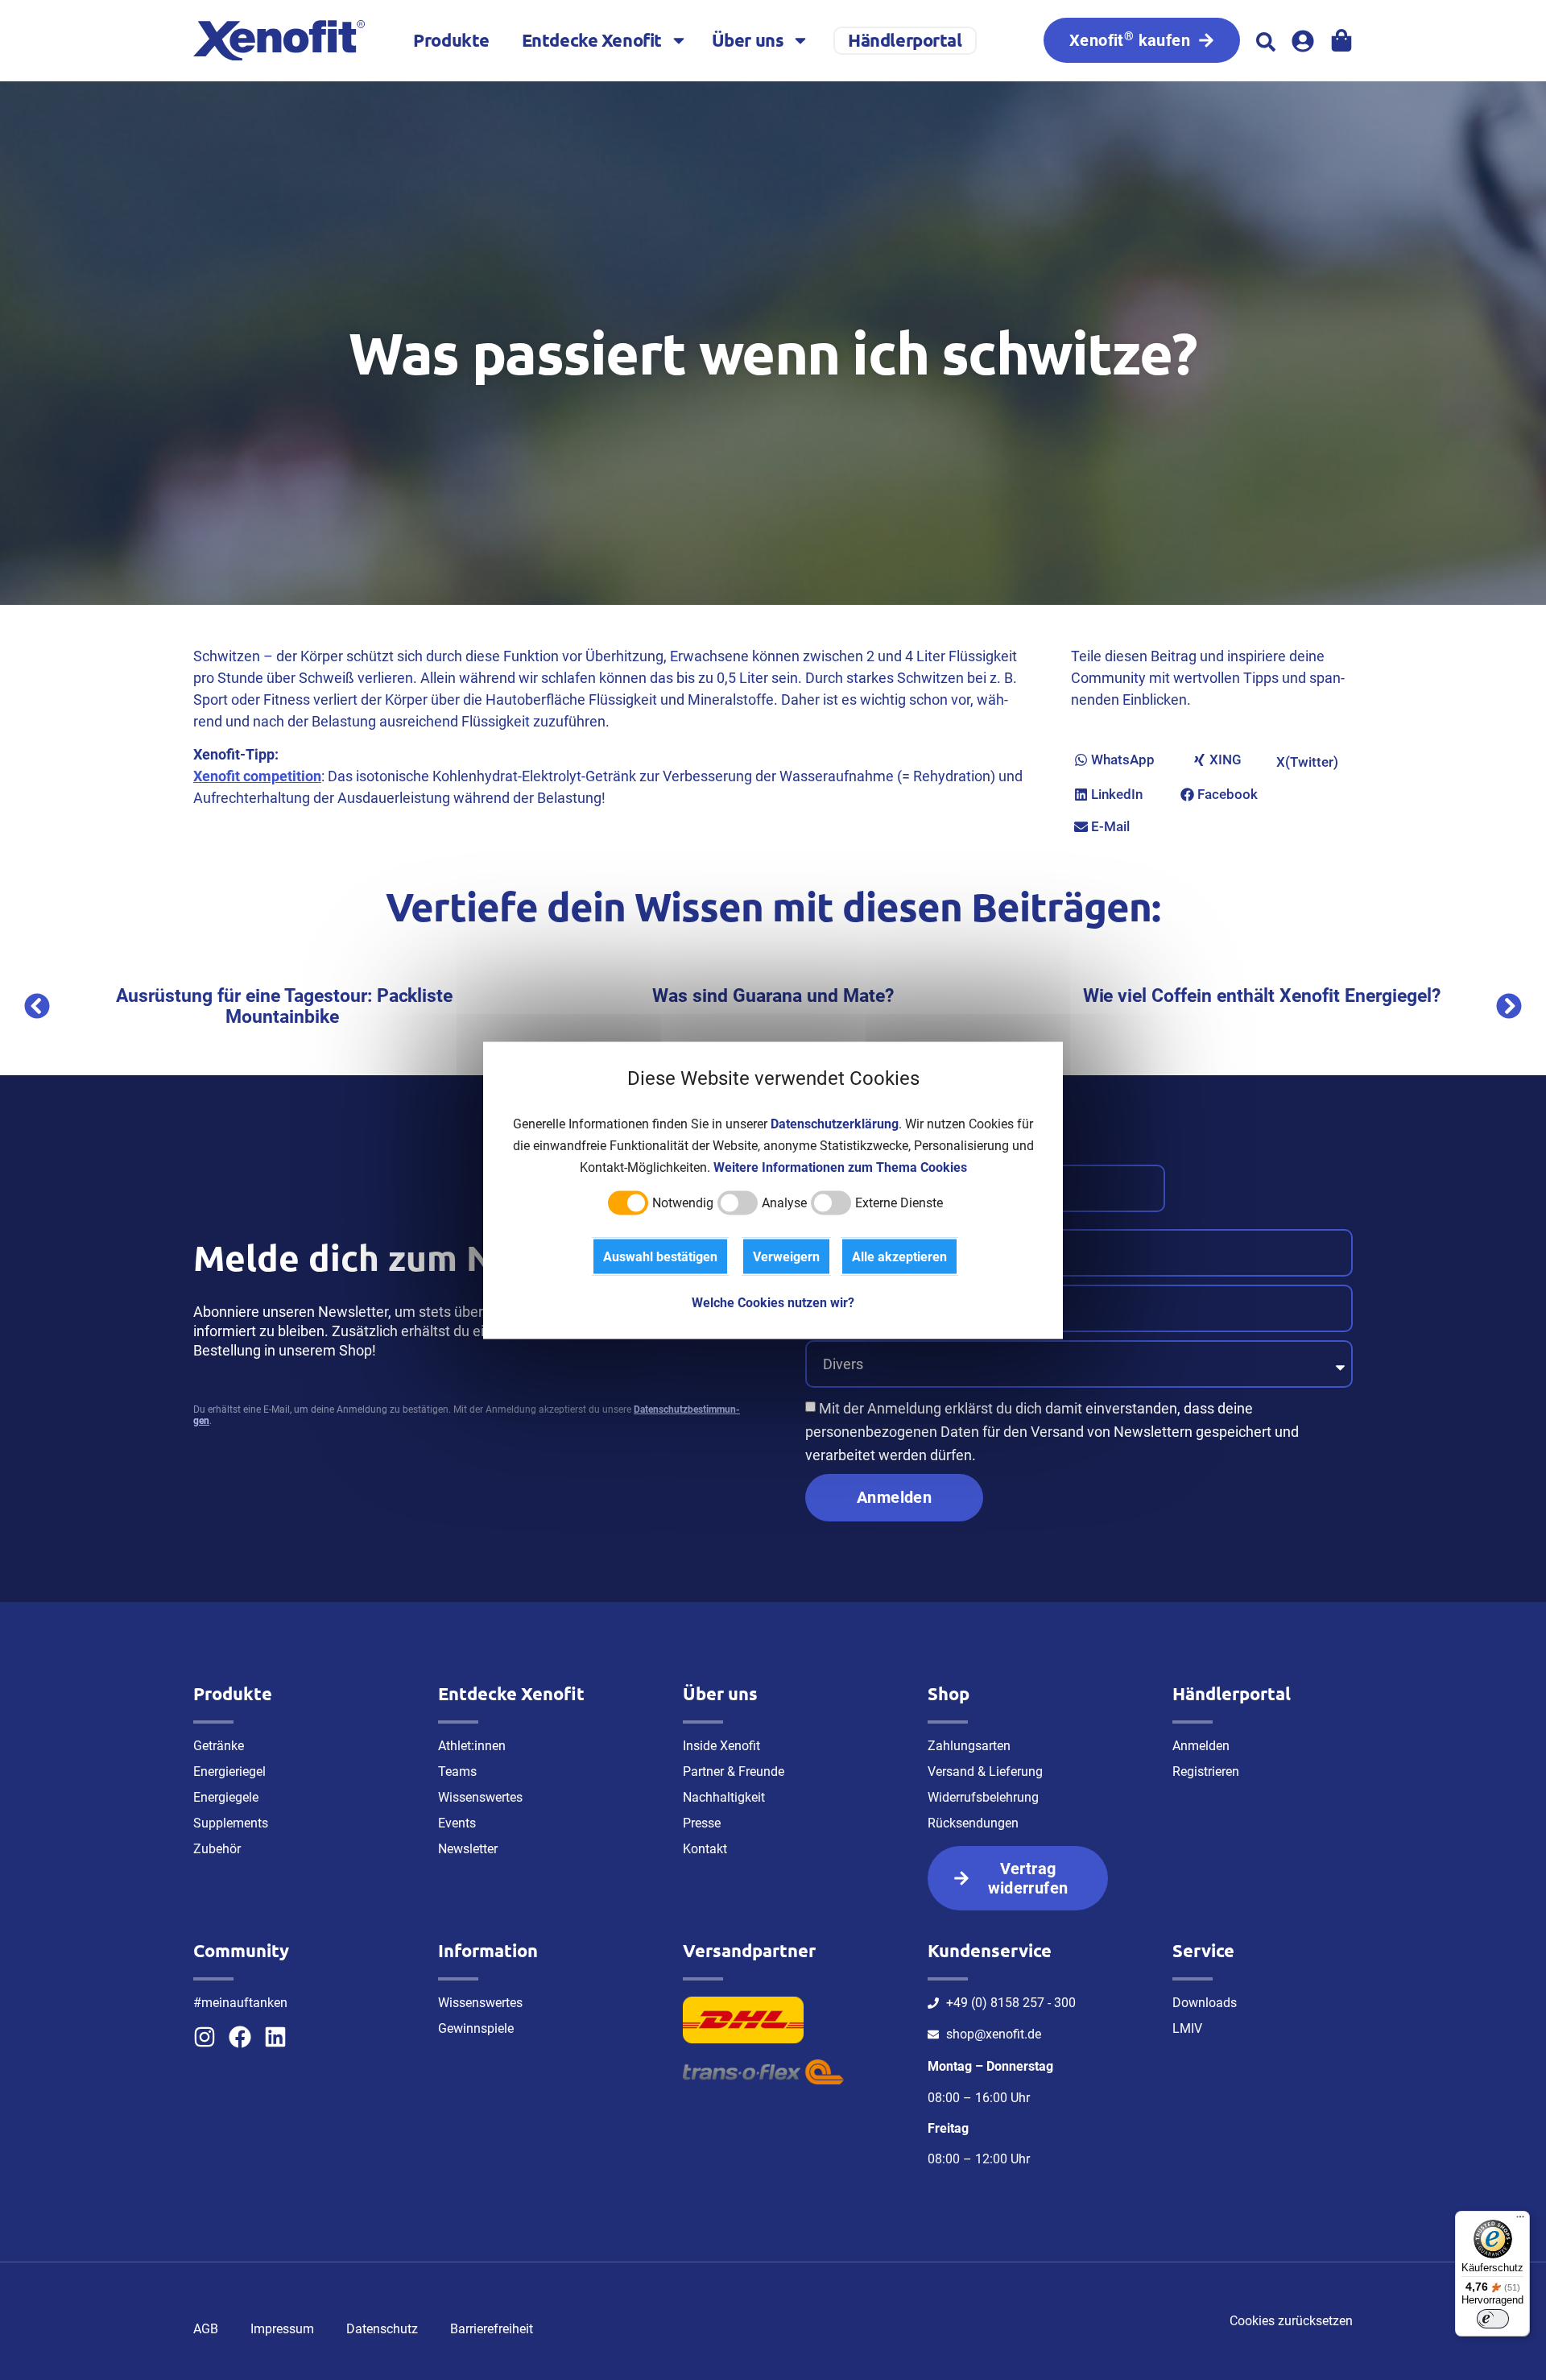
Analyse (784, 1202)
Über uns (748, 40)
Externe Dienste (899, 1202)
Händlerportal (905, 40)
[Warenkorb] (1341, 40)
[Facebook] (240, 2037)
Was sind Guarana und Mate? (748, 996)
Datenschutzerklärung (835, 1123)
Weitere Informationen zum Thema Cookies (840, 1167)
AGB (206, 2329)
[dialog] (773, 1190)
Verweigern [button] (786, 1256)
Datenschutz (382, 2329)
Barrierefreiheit (492, 2329)
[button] (1266, 42)
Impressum (282, 2329)
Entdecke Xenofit (592, 40)
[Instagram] (205, 2037)
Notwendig (683, 1202)
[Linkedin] (275, 2037)
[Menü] (1520, 2221)
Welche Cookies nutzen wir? (773, 1302)
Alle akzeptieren (899, 1256)
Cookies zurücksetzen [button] (1291, 2321)
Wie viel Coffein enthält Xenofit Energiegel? (1237, 996)
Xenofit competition (257, 776)
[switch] (1493, 2319)
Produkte (451, 40)
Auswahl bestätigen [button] (660, 1256)
